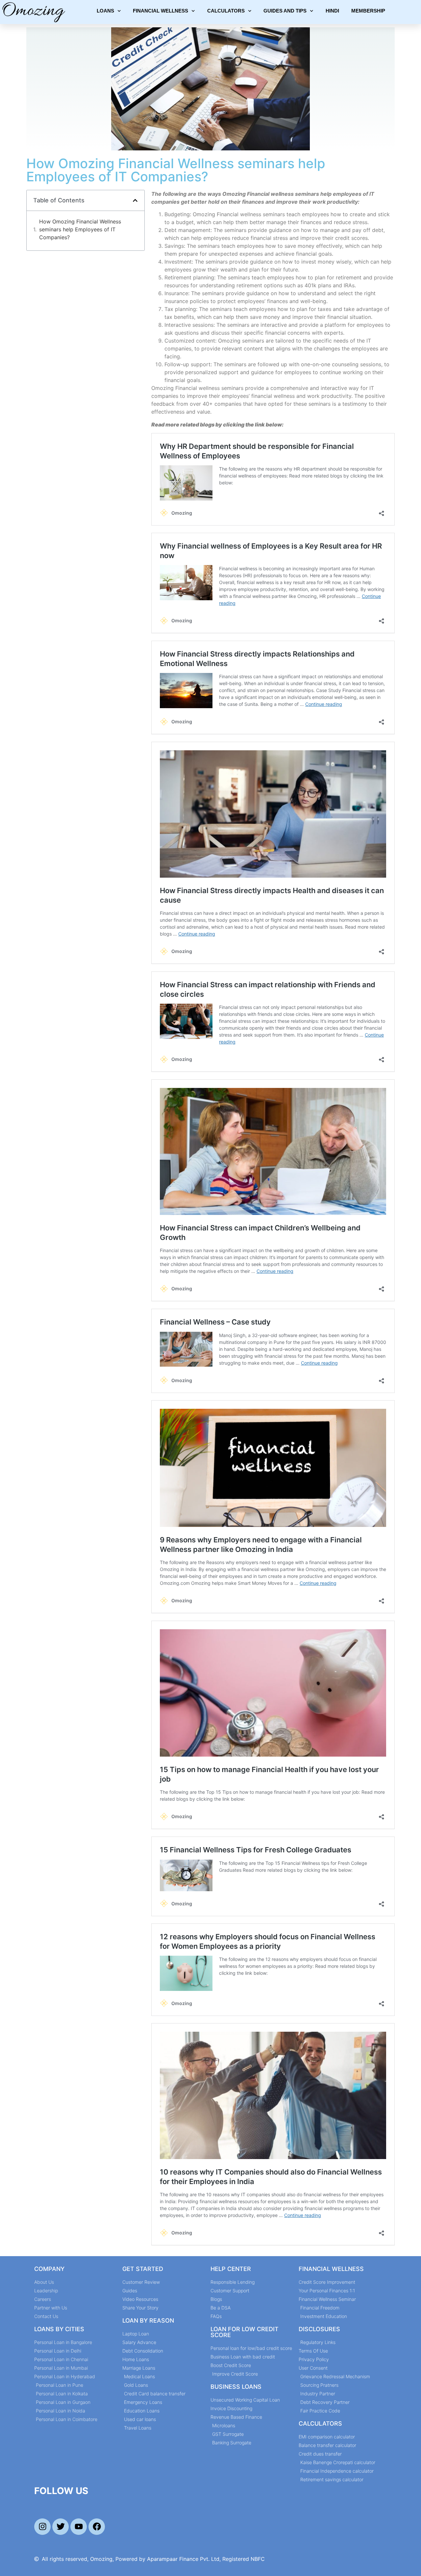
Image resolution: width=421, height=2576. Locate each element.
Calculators (226, 11)
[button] (135, 200)
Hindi (332, 11)
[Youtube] (79, 2527)
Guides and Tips (285, 11)
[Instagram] (42, 2527)
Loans (105, 11)
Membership (368, 11)
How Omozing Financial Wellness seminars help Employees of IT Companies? (80, 229)
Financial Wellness (161, 11)
